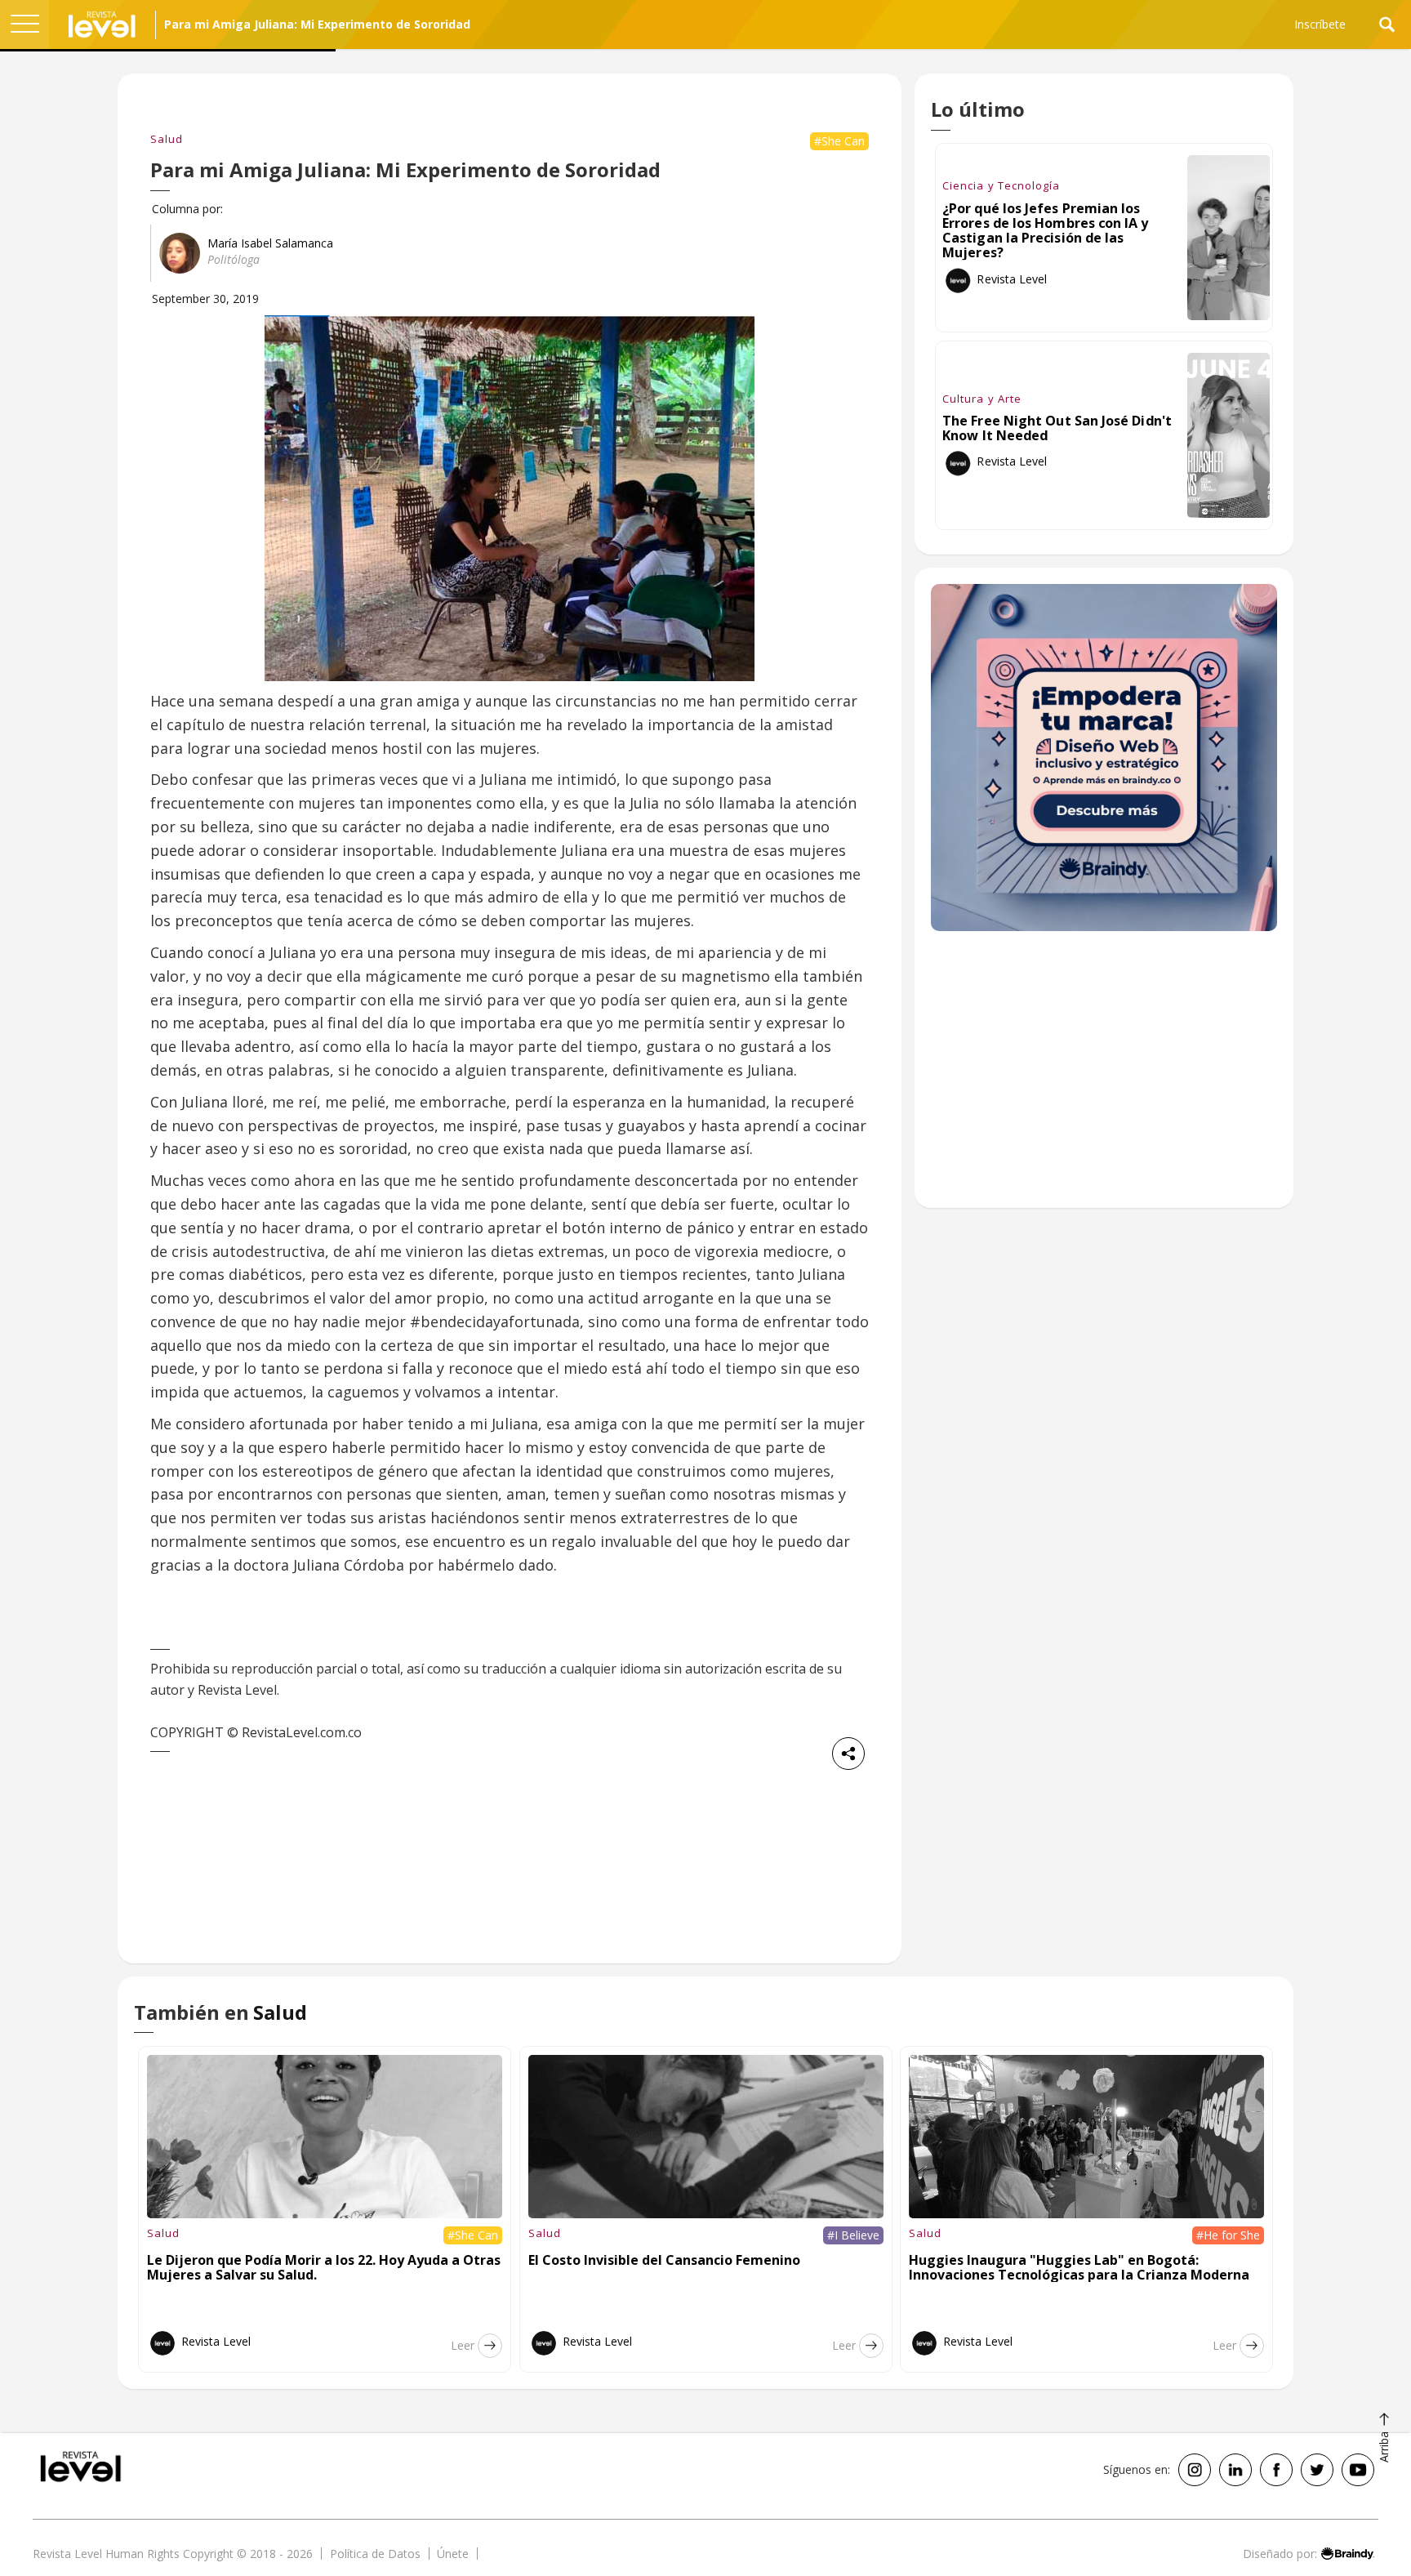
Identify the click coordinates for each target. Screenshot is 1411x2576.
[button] (24, 25)
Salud (167, 139)
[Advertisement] (1104, 1078)
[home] (102, 25)
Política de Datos (375, 2554)
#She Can (839, 141)
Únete (453, 2554)
